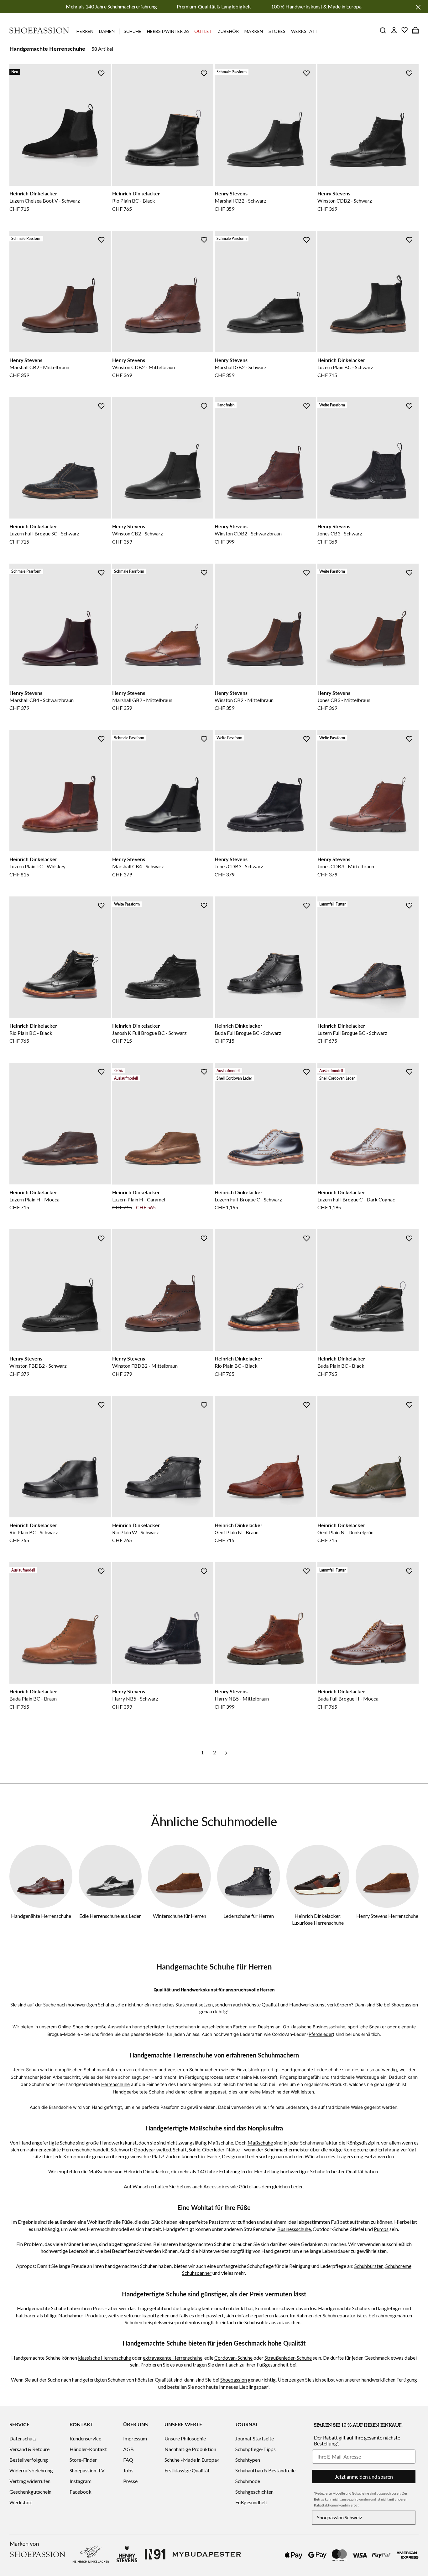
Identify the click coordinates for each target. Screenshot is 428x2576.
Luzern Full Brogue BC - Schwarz (352, 1033)
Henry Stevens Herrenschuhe (387, 1916)
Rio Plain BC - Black (134, 201)
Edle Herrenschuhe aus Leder (110, 1916)
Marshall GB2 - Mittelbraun (142, 700)
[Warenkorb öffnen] (415, 30)
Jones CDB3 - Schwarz (239, 866)
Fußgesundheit (251, 2502)
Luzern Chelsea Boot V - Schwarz (45, 201)
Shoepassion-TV (87, 2470)
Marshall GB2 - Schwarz (241, 367)
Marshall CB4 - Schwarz (138, 866)
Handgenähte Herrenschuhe (41, 1916)
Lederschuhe (328, 2070)
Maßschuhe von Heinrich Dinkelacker (129, 2171)
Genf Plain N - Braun (237, 1532)
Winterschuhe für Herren (180, 1916)
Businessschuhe (294, 2229)
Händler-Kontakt (88, 2449)
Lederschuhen (181, 2027)
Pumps (381, 2229)
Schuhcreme (398, 2266)
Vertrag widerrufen (30, 2481)
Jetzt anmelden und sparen (364, 2477)
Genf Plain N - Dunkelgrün (345, 1532)
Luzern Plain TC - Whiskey (37, 866)
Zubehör (228, 31)
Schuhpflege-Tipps (256, 2449)
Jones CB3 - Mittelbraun (344, 700)
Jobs (128, 2470)
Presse (130, 2481)
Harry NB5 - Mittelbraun (242, 1698)
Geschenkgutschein (30, 2492)
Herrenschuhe (115, 2084)
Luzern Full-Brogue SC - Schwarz (44, 533)
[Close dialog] (422, 1221)
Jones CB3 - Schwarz (340, 533)
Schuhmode (248, 2481)
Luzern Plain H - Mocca (34, 1199)
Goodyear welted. (153, 2149)
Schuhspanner (197, 2273)
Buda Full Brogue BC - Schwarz (248, 1033)
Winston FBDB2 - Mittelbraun (145, 1366)
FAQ (128, 2460)
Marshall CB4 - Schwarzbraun (42, 700)
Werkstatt (305, 31)
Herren (85, 31)
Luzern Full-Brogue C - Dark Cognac (356, 1199)
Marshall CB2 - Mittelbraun (39, 367)
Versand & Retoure (29, 2449)
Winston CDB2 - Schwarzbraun (248, 533)
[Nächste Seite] (226, 1752)
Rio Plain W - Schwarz (136, 1532)
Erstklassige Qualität (187, 2470)
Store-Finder (83, 2460)
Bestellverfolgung (29, 2460)
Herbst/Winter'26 (168, 31)
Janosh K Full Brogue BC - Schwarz (149, 1033)
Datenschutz (23, 2438)
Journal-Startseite (255, 2438)
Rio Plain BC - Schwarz (34, 1532)
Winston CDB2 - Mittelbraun (144, 367)
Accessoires (216, 2186)
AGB (128, 2449)
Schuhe (133, 31)
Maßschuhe (260, 2142)
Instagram (81, 2481)
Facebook (81, 2492)
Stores (277, 31)
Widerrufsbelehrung (31, 2470)
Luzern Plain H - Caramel (139, 1199)
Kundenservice (85, 2438)
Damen (107, 31)
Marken (254, 31)
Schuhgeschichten (254, 2492)
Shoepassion (234, 2380)
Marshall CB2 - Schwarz (240, 201)
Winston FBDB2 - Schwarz (38, 1366)
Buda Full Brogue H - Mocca (348, 1698)
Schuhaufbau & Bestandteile (265, 2470)
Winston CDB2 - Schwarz (345, 201)
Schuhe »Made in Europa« (192, 2460)
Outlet (203, 31)
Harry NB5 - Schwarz (135, 1698)
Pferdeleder (321, 2034)
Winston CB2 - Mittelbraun (244, 700)
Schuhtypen (248, 2460)
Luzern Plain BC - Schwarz (345, 367)
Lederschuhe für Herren (249, 1916)
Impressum (135, 2438)
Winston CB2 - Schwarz (138, 533)
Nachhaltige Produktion (190, 2449)
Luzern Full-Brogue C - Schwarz (248, 1199)
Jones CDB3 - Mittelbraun (346, 866)
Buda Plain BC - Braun (33, 1698)
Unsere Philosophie (185, 2438)
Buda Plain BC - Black (341, 1366)
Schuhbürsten (369, 2266)
